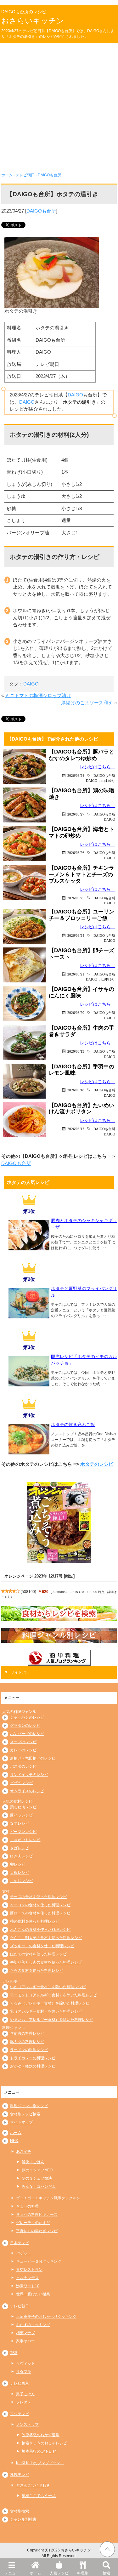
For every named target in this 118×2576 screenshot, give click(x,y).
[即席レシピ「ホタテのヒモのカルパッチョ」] (29, 1384)
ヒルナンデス (27, 2278)
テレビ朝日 (25, 175)
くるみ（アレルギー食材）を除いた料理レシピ (50, 2003)
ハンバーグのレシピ (27, 1734)
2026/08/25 (76, 898)
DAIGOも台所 (49, 175)
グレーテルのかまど (33, 2223)
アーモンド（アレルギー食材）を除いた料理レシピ (53, 1995)
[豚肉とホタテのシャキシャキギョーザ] (29, 1248)
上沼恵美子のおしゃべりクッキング (46, 2317)
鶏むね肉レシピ (23, 1807)
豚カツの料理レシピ (27, 2042)
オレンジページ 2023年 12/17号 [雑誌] (39, 1576)
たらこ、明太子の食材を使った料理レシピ (46, 1938)
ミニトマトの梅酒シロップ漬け (38, 695)
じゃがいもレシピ (25, 1840)
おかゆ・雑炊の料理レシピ (33, 2066)
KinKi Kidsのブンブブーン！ (40, 2463)
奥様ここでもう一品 (39, 2496)
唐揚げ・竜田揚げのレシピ (33, 1758)
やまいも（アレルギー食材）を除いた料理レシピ (52, 2020)
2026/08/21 (76, 974)
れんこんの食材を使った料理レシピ (40, 1930)
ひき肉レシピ (21, 1856)
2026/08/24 (76, 935)
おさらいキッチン (33, 21)
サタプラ (24, 2372)
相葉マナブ (25, 2333)
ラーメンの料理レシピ (29, 2050)
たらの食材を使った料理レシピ (37, 1970)
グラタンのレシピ (25, 1726)
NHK (14, 2141)
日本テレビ (20, 2243)
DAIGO (75, 395)
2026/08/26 (76, 853)
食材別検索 (20, 2511)
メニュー (12, 2573)
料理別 (83, 2573)
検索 (106, 2573)
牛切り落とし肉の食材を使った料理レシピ (46, 1962)
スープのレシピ (23, 1742)
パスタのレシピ (23, 1766)
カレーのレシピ (23, 1750)
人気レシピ (59, 2573)
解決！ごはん (33, 2162)
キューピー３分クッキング (39, 2261)
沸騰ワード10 (28, 2286)
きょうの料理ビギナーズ (37, 2215)
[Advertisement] (59, 105)
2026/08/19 (76, 1051)
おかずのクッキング (33, 2325)
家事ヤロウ (25, 2341)
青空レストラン (29, 2270)
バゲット (24, 2253)
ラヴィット (25, 2363)
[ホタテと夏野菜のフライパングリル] (29, 1316)
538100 (28, 1592)
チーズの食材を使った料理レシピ (38, 1897)
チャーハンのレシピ (27, 1717)
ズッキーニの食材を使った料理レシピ (42, 1946)
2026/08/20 (76, 1012)
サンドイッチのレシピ (29, 1775)
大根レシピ (20, 1873)
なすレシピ (20, 1823)
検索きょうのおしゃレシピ (44, 2443)
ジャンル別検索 (23, 2519)
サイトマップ (21, 2122)
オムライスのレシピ (27, 1791)
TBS (14, 2353)
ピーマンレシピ (23, 1832)
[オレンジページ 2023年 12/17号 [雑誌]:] (59, 1522)
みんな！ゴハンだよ (39, 2186)
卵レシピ (18, 1864)
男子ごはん (25, 2394)
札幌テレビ (20, 2475)
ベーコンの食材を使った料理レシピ (40, 1905)
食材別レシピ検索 (25, 2114)
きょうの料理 (27, 2206)
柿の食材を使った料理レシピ (35, 1921)
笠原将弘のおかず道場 (41, 2435)
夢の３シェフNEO (37, 2170)
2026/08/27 (76, 814)
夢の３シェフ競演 (37, 2178)
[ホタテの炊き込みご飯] (29, 1452)
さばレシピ (20, 1848)
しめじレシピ (21, 1881)
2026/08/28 (76, 775)
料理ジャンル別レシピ (29, 2106)
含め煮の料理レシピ (27, 2033)
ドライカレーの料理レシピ (33, 2058)
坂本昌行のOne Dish (39, 2451)
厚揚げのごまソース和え (87, 703)
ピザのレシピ (21, 1783)
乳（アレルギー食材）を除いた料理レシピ (46, 2011)
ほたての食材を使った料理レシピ (38, 1954)
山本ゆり (108, 780)
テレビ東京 (20, 2383)
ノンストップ (27, 2425)
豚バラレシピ (21, 1815)
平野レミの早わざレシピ (37, 2231)
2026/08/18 (76, 1090)
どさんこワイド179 (33, 2485)
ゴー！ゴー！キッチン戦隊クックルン (48, 2198)
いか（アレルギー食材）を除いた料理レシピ (48, 1987)
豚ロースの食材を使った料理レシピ (40, 1913)
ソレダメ (24, 2402)
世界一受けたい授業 (33, 2294)
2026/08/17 (76, 1129)
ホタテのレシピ (97, 1464)
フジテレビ (20, 2414)
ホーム (36, 2573)
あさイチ (24, 2152)
